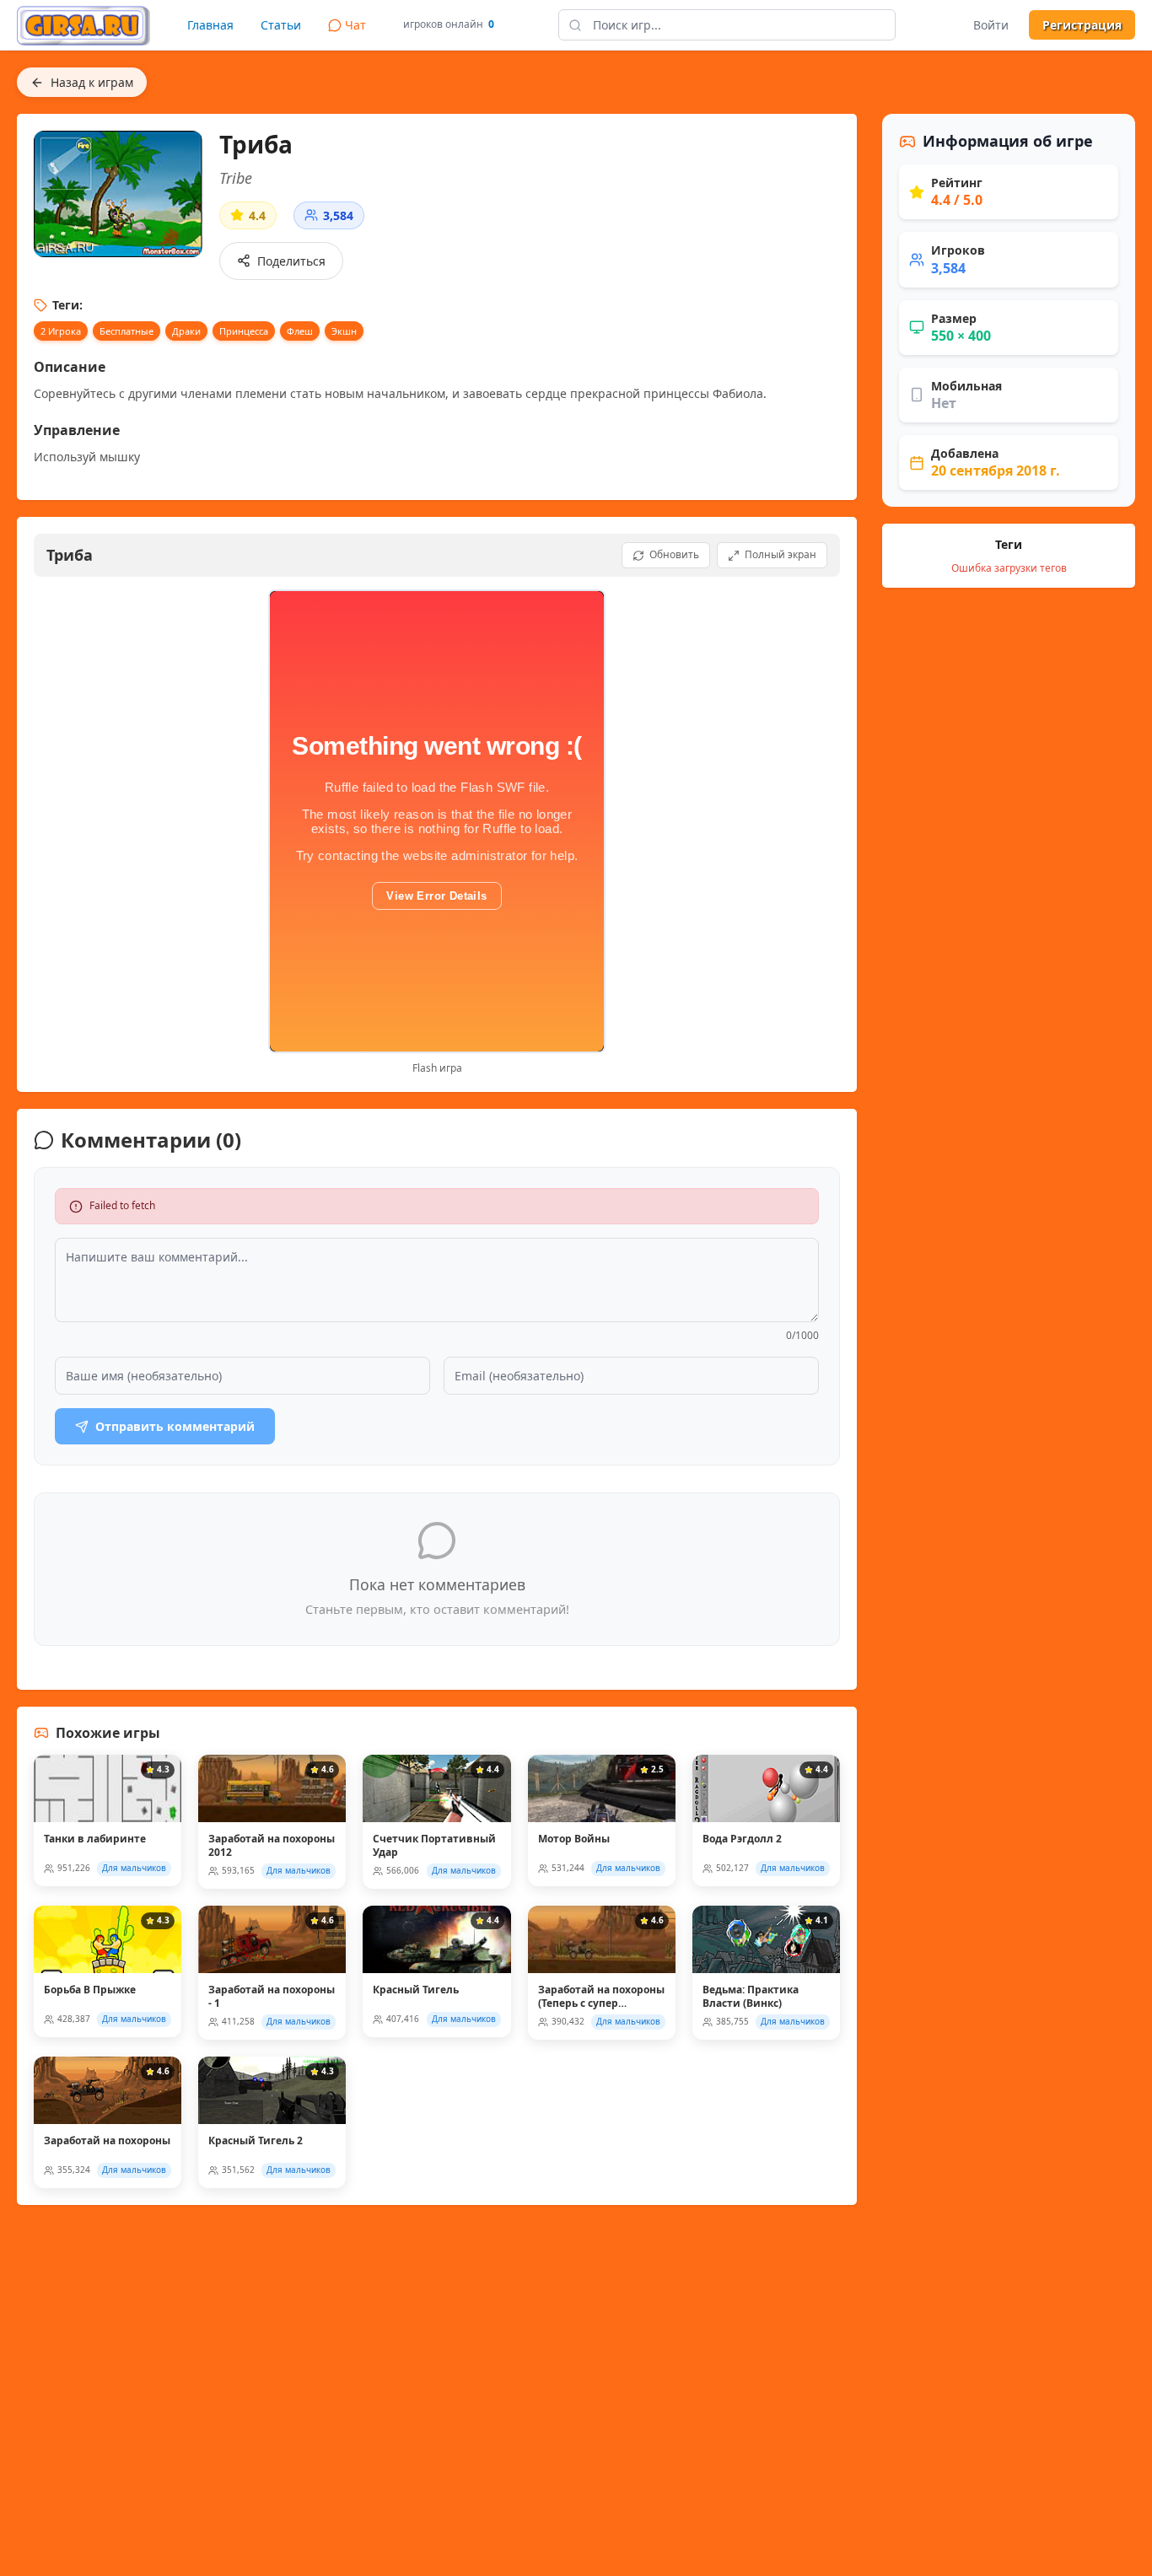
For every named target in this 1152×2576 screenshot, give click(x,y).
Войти (991, 25)
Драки (186, 331)
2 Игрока (61, 331)
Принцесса (244, 331)
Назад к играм (92, 82)
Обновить (674, 554)
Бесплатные (127, 331)
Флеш (300, 331)
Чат (355, 25)
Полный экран (781, 554)
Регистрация (1082, 25)
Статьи (281, 25)
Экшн (344, 331)
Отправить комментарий (175, 1426)
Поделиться (291, 261)
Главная (210, 25)
